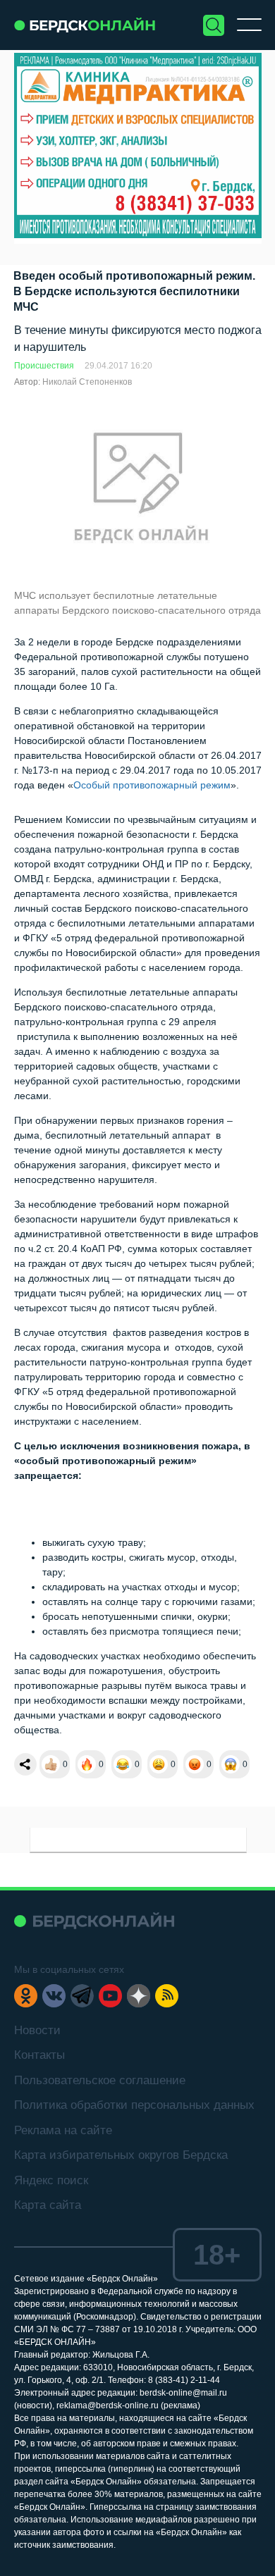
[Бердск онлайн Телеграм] (82, 1996)
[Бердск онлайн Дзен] (139, 1996)
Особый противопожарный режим (152, 785)
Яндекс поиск (51, 2180)
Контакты (39, 2055)
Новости (37, 2030)
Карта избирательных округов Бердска (121, 2155)
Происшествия (44, 366)
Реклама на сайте (63, 2130)
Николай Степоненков (87, 382)
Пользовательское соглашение (100, 2080)
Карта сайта (48, 2205)
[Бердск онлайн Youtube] (110, 1996)
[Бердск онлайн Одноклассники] (26, 1996)
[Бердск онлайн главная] (94, 1921)
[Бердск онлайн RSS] (167, 1996)
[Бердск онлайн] (85, 25)
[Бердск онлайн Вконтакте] (54, 1996)
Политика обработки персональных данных (134, 2105)
